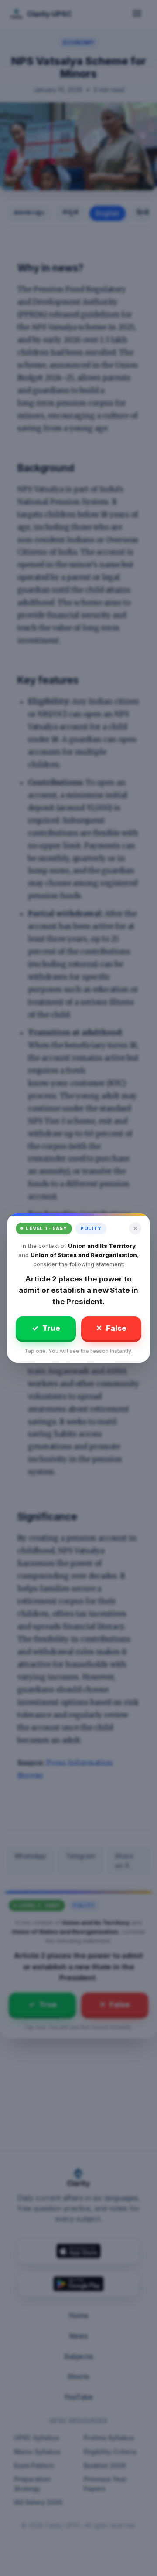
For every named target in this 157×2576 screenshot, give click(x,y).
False (111, 1328)
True (46, 1328)
